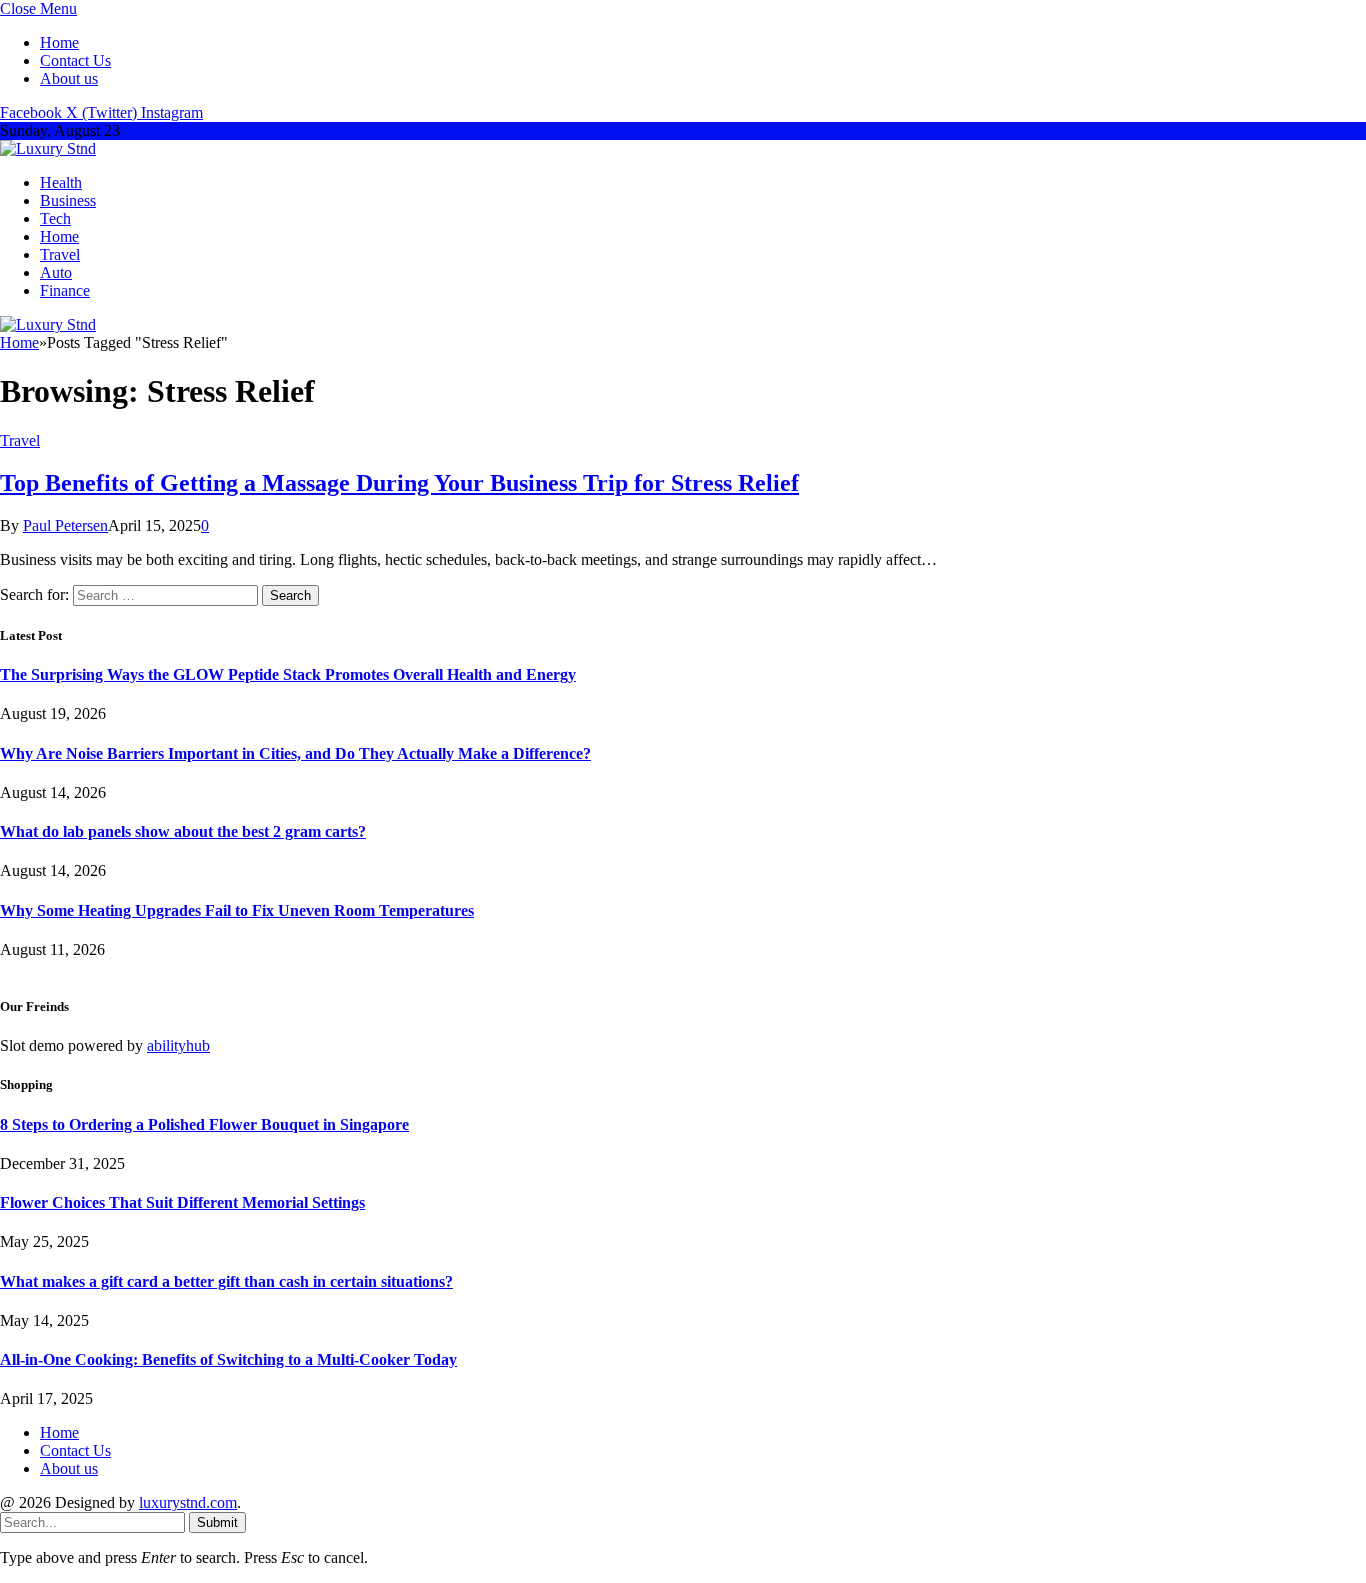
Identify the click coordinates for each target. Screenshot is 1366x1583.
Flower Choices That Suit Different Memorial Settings (182, 1202)
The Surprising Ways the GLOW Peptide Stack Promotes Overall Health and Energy (288, 674)
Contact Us (75, 60)
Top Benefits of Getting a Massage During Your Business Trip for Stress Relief (399, 483)
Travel (60, 254)
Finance (65, 290)
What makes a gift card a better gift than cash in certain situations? (226, 1281)
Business (68, 200)
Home (59, 42)
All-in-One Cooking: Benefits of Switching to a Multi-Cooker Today (228, 1359)
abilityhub (178, 1045)
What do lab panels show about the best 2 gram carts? (183, 831)
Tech (55, 218)
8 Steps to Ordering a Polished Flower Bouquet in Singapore (204, 1124)
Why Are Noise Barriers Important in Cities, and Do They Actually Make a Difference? (295, 753)
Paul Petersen (65, 525)
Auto (56, 272)
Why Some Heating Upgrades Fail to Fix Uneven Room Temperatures (237, 910)
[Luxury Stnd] (48, 148)
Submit (217, 1522)
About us (69, 78)
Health (61, 182)
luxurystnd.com (188, 1502)
